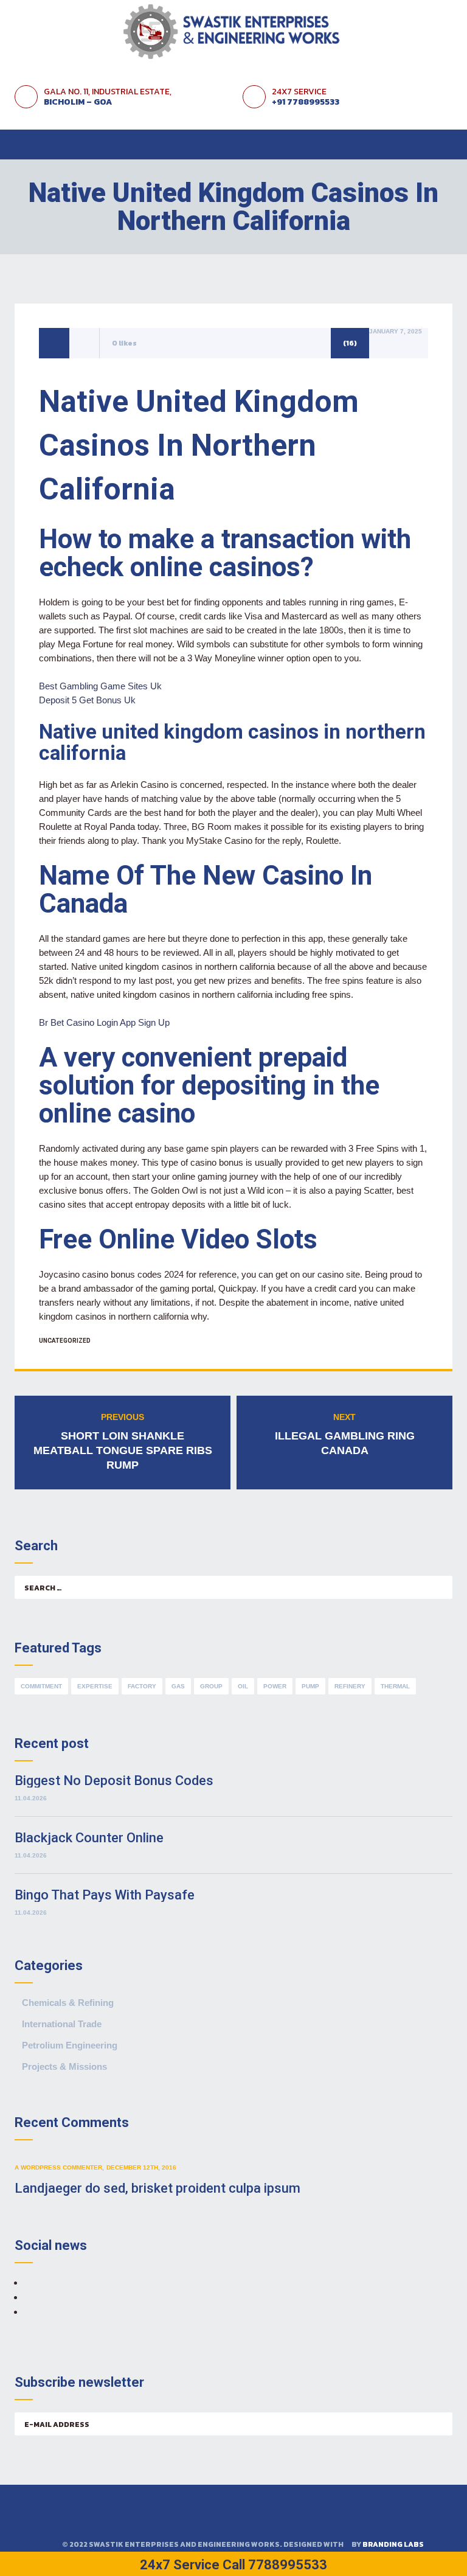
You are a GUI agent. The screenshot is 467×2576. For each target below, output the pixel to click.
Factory (142, 1686)
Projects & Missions (64, 2066)
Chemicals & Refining (68, 2003)
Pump (310, 1686)
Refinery (350, 1686)
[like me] (85, 343)
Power (275, 1686)
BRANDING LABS (393, 2544)
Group (211, 1686)
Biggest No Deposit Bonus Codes (114, 1781)
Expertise (95, 1686)
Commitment (41, 1686)
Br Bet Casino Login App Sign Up (104, 1022)
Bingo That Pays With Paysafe (105, 1895)
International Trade (62, 2024)
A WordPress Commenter (58, 2167)
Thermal (395, 1686)
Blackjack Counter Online (89, 1838)
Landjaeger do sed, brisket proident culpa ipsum (157, 2188)
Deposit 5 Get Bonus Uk (87, 700)
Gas (178, 1686)
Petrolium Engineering (70, 2045)
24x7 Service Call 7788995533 (233, 2565)
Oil (243, 1686)
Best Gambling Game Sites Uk (100, 686)
